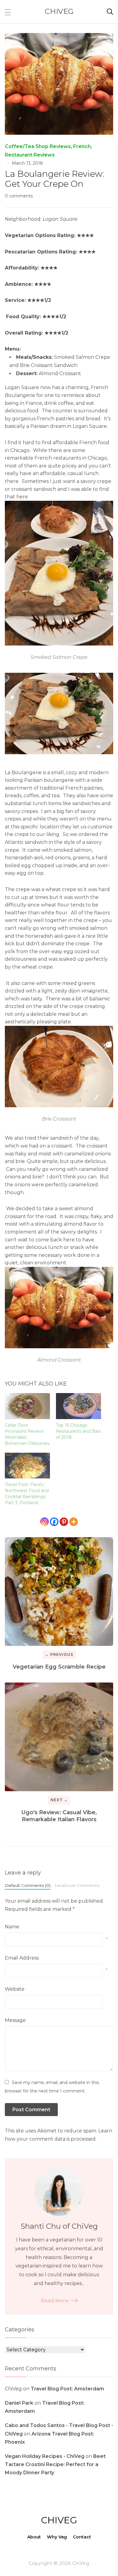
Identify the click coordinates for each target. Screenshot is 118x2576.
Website (15, 1989)
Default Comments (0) (28, 1885)
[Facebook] (54, 1522)
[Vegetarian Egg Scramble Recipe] (59, 1592)
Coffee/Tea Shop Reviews (38, 146)
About (34, 2537)
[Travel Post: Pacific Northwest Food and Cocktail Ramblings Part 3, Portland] (27, 1466)
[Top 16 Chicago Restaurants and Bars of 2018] (79, 1406)
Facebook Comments (77, 1885)
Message (15, 2020)
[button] (8, 12)
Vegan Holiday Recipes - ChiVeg (45, 2456)
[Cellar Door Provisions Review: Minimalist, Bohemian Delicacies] (27, 1406)
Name (12, 1927)
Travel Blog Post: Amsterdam (67, 2389)
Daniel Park (19, 2403)
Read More (55, 2301)
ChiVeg (59, 11)
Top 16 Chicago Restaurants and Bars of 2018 (79, 1431)
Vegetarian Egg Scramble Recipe (59, 1667)
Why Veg (57, 2537)
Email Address (22, 1958)
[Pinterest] (64, 1522)
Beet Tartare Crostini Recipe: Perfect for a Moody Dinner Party (55, 2464)
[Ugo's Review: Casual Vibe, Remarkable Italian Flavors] (59, 1737)
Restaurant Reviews (30, 155)
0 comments (19, 196)
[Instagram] (44, 1522)
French (82, 146)
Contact (82, 2537)
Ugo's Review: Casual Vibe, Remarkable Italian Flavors (59, 1816)
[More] (74, 1522)
